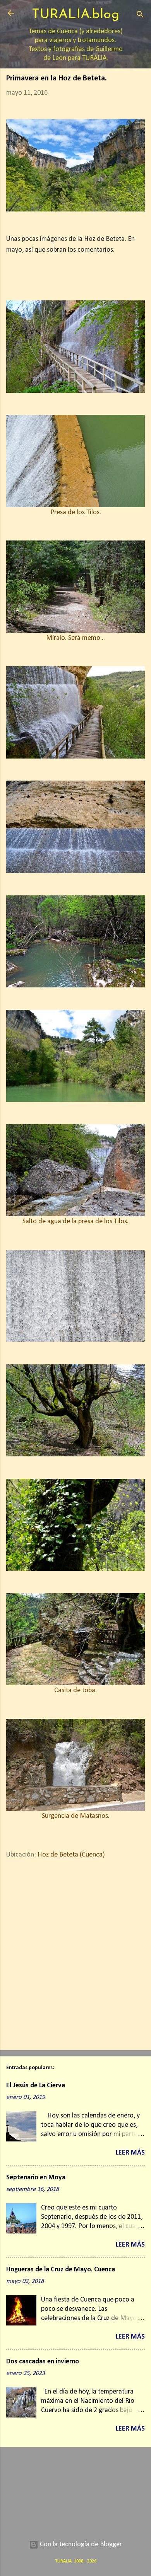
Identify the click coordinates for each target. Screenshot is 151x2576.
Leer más (130, 2153)
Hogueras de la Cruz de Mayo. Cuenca (61, 2270)
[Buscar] (140, 16)
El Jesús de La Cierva (36, 2086)
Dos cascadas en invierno (43, 2362)
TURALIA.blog (75, 15)
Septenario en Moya (36, 2178)
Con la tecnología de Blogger (80, 2544)
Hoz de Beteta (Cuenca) (71, 1855)
